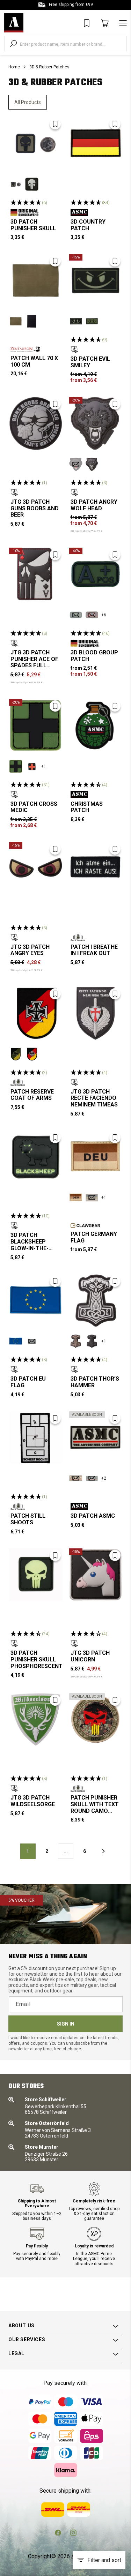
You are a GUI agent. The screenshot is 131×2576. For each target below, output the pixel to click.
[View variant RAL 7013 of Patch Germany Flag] (92, 1197)
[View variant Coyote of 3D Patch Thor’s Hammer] (76, 1341)
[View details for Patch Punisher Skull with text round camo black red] (96, 1720)
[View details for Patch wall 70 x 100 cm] (36, 280)
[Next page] (103, 1851)
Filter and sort (104, 2560)
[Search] (13, 44)
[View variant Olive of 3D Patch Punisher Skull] (16, 184)
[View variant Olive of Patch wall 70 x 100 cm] (16, 321)
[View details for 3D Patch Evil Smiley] (96, 280)
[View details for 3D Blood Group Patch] (96, 574)
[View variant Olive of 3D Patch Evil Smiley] (92, 321)
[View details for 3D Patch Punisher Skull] (36, 143)
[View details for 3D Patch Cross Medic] (36, 726)
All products (28, 102)
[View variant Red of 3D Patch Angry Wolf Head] (76, 464)
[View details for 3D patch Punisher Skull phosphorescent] (36, 1575)
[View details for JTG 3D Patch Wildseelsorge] (36, 1720)
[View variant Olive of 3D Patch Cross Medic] (16, 766)
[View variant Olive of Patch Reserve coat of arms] (16, 1054)
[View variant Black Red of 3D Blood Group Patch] (92, 615)
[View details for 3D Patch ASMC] (96, 1438)
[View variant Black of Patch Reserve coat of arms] (32, 1054)
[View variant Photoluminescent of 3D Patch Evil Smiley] (76, 321)
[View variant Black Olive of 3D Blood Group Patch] (76, 615)
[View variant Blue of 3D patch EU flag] (16, 1341)
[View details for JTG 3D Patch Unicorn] (96, 1575)
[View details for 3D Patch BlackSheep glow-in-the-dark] (36, 1157)
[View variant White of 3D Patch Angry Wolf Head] (92, 464)
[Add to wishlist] (55, 124)
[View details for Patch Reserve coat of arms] (36, 1013)
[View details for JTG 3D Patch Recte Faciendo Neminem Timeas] (96, 1013)
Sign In (66, 2024)
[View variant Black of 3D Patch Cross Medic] (32, 766)
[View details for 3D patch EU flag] (36, 1301)
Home (14, 67)
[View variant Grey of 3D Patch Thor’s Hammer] (92, 1341)
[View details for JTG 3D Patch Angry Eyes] (36, 869)
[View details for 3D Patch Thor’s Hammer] (96, 1301)
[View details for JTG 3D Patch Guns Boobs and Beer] (36, 423)
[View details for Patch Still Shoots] (36, 1438)
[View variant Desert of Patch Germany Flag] (76, 1197)
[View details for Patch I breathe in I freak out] (96, 869)
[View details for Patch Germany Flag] (96, 1157)
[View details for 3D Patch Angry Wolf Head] (96, 423)
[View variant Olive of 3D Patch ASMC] (92, 1478)
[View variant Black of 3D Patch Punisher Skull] (32, 184)
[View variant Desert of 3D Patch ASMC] (76, 1478)
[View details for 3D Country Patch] (96, 143)
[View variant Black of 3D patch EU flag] (32, 1341)
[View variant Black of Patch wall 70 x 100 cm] (32, 321)
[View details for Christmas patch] (96, 726)
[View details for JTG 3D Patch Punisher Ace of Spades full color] (36, 574)
